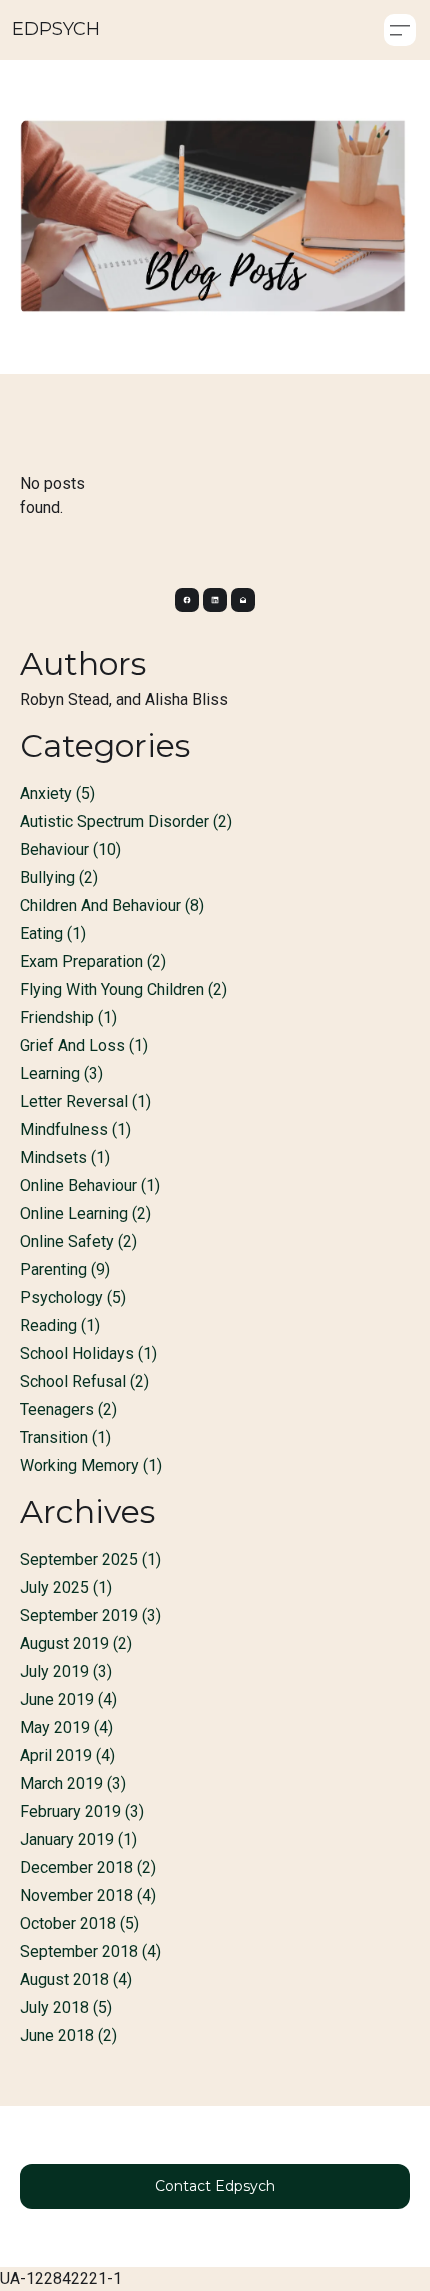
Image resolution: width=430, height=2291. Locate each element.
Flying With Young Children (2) (123, 989)
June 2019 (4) (68, 1699)
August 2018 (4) (76, 1979)
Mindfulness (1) (75, 1129)
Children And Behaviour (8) (112, 905)
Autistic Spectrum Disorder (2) (126, 821)
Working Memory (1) (91, 1465)
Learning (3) (61, 1073)
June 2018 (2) (68, 2035)
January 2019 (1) (78, 1839)
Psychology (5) (73, 1297)
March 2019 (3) (73, 1783)
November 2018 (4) (88, 1895)
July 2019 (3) (66, 1671)
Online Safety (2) (78, 1241)
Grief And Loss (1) (84, 1045)
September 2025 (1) (90, 1559)
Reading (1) (60, 1325)
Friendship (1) (68, 1017)
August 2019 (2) (76, 1643)
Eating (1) (53, 933)
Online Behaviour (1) (90, 1185)
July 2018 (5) (66, 2007)
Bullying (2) (59, 877)
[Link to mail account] (243, 600)
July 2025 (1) (66, 1587)
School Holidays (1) (88, 1353)
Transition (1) (65, 1437)
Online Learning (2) (85, 1213)
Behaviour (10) (70, 849)
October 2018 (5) (79, 1923)
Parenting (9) (65, 1269)
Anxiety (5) (57, 793)
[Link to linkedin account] (215, 600)
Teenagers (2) (68, 1409)
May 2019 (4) (66, 1727)
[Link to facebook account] (187, 600)
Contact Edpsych (215, 2186)
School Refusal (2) (84, 1381)
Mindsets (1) (65, 1157)
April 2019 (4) (67, 1755)
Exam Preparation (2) (93, 961)
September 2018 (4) (90, 1951)
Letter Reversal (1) (85, 1101)
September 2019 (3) (90, 1615)
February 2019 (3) (82, 1811)
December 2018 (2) (88, 1867)
